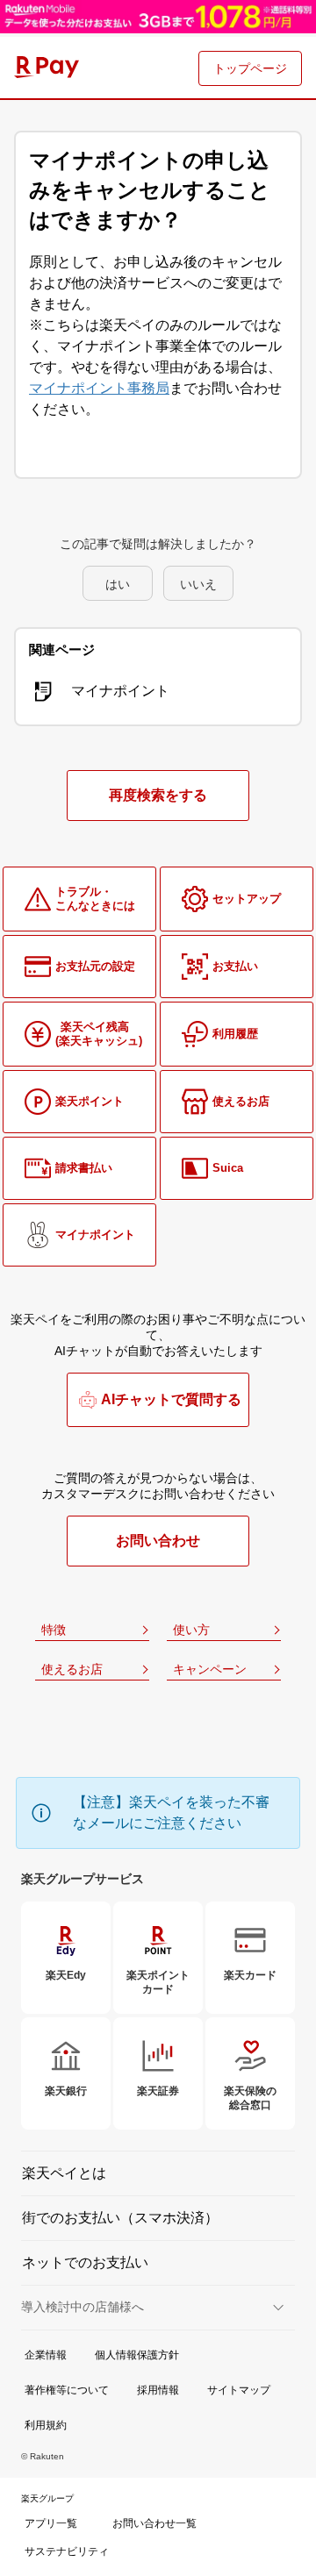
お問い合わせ (158, 1541)
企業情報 (46, 2355)
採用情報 (158, 2390)
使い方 (191, 1630)
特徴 (54, 1630)
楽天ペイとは (64, 2173)
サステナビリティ (67, 2551)
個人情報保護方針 (137, 2355)
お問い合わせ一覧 (154, 2523)
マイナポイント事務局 (99, 388)
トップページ (250, 68)
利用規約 (46, 2425)
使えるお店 (72, 1669)
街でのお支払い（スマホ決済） (120, 2218)
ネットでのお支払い (85, 2262)
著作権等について (67, 2390)
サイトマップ (239, 2390)
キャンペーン (210, 1669)
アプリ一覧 (51, 2523)
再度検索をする (158, 795)
